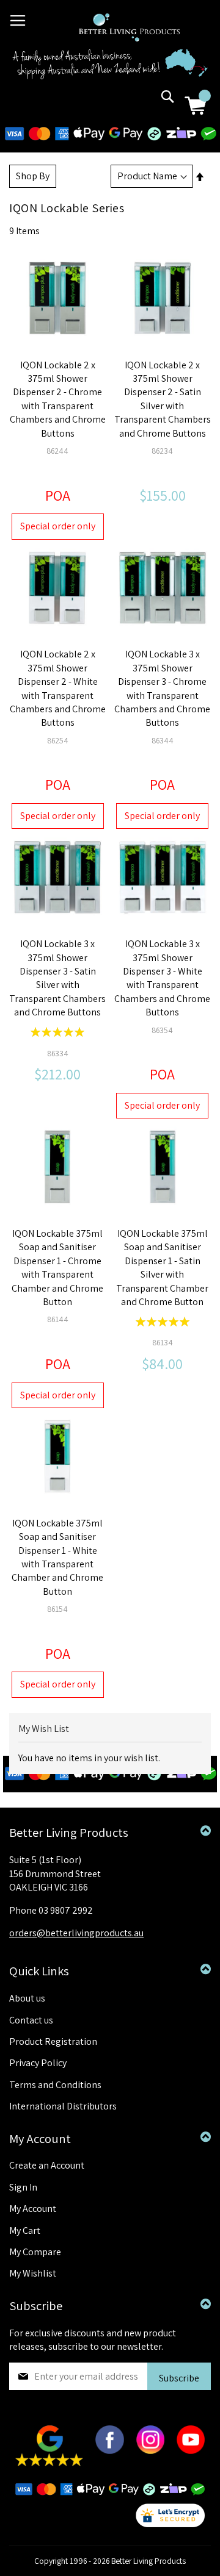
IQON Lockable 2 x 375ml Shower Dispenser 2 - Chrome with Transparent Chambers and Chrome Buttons (58, 399)
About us (27, 1998)
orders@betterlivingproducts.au (76, 1933)
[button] (46, 289)
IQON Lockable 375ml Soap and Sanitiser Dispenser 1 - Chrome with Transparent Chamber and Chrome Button (57, 1268)
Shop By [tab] (33, 176)
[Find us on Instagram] (150, 2451)
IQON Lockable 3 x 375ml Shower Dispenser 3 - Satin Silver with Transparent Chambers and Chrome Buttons (57, 978)
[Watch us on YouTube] (191, 2451)
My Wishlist (33, 2273)
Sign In (23, 2187)
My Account (33, 2209)
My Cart (25, 2231)
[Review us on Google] (49, 2463)
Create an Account (47, 2165)
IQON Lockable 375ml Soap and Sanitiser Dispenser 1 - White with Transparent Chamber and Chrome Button (57, 1557)
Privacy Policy (38, 2063)
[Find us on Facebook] (109, 2451)
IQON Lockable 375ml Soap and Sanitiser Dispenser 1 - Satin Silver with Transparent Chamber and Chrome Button (162, 1268)
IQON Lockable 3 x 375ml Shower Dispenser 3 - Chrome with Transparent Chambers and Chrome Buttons (162, 688)
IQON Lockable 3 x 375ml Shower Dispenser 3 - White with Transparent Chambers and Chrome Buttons (162, 978)
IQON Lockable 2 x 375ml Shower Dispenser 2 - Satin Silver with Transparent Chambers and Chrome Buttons (163, 399)
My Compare (35, 2252)
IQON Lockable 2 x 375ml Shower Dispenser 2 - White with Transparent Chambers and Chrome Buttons (58, 688)
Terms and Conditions (55, 2085)
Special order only (58, 526)
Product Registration (53, 2041)
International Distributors (63, 2106)
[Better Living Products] (129, 27)
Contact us (31, 2020)
